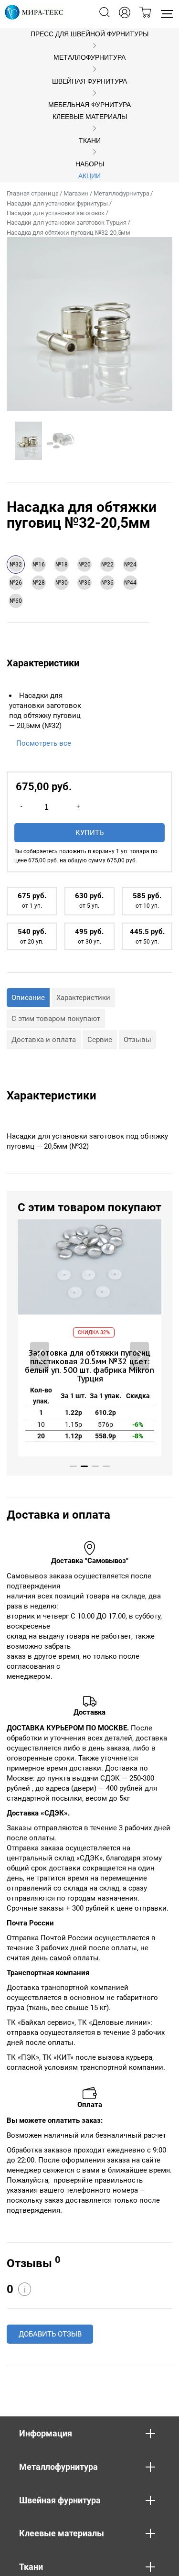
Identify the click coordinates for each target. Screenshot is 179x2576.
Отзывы (137, 1040)
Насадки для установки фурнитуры (57, 203)
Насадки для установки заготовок (56, 213)
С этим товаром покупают (56, 1019)
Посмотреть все (44, 743)
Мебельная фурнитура (89, 105)
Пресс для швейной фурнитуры (89, 34)
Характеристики (83, 998)
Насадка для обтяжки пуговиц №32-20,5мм (68, 233)
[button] (139, 1356)
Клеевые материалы (90, 117)
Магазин (76, 193)
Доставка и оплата (44, 1040)
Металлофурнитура (89, 58)
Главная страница (32, 193)
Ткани (90, 141)
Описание (28, 998)
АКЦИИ (89, 176)
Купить (89, 833)
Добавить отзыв (50, 2334)
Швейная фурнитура (89, 82)
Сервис (100, 1040)
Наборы (90, 164)
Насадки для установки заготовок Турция (67, 223)
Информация (46, 2433)
